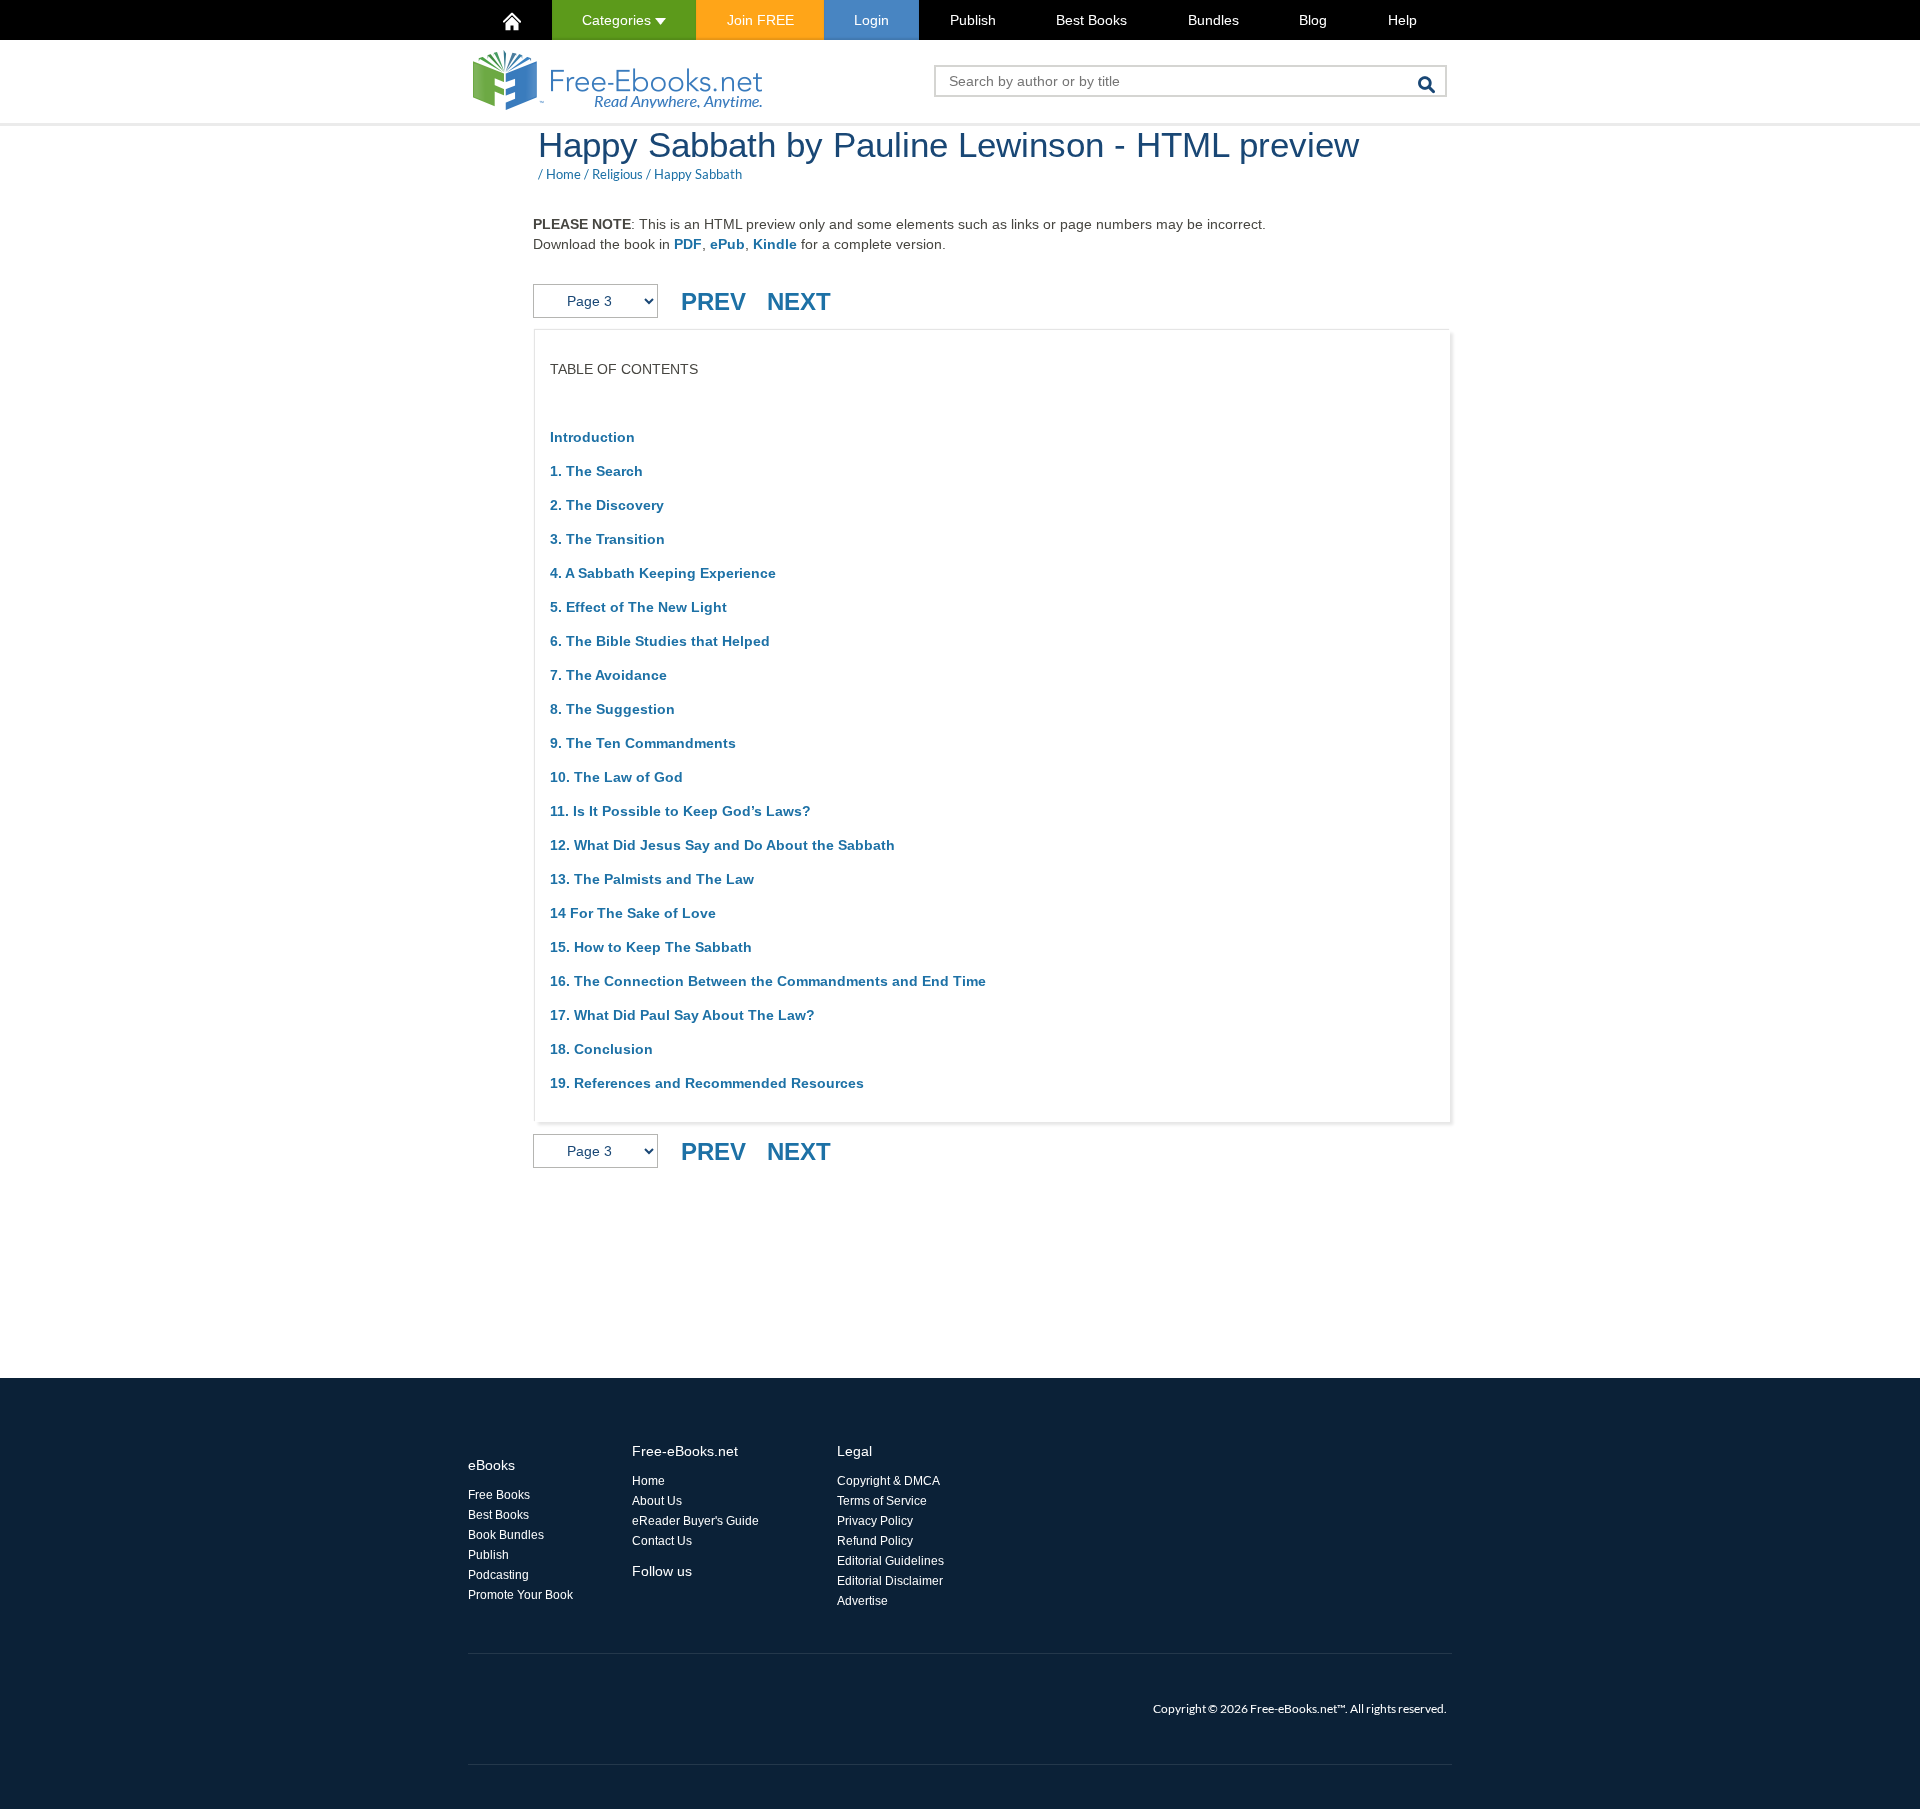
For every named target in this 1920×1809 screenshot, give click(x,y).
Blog (1313, 20)
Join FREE (760, 20)
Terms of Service (882, 1501)
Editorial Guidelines (890, 1561)
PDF (688, 244)
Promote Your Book (520, 1595)
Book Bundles (506, 1535)
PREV (713, 301)
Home (563, 174)
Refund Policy (875, 1541)
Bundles (1213, 20)
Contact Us (662, 1541)
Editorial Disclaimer (890, 1581)
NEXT (799, 301)
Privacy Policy (875, 1521)
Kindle (775, 244)
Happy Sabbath (698, 174)
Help (1402, 20)
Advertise (862, 1601)
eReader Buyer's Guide (695, 1521)
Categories (618, 20)
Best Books (1091, 20)
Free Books (499, 1495)
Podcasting (498, 1575)
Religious (617, 174)
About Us (657, 1501)
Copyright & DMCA (888, 1481)
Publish (973, 20)
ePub (727, 244)
